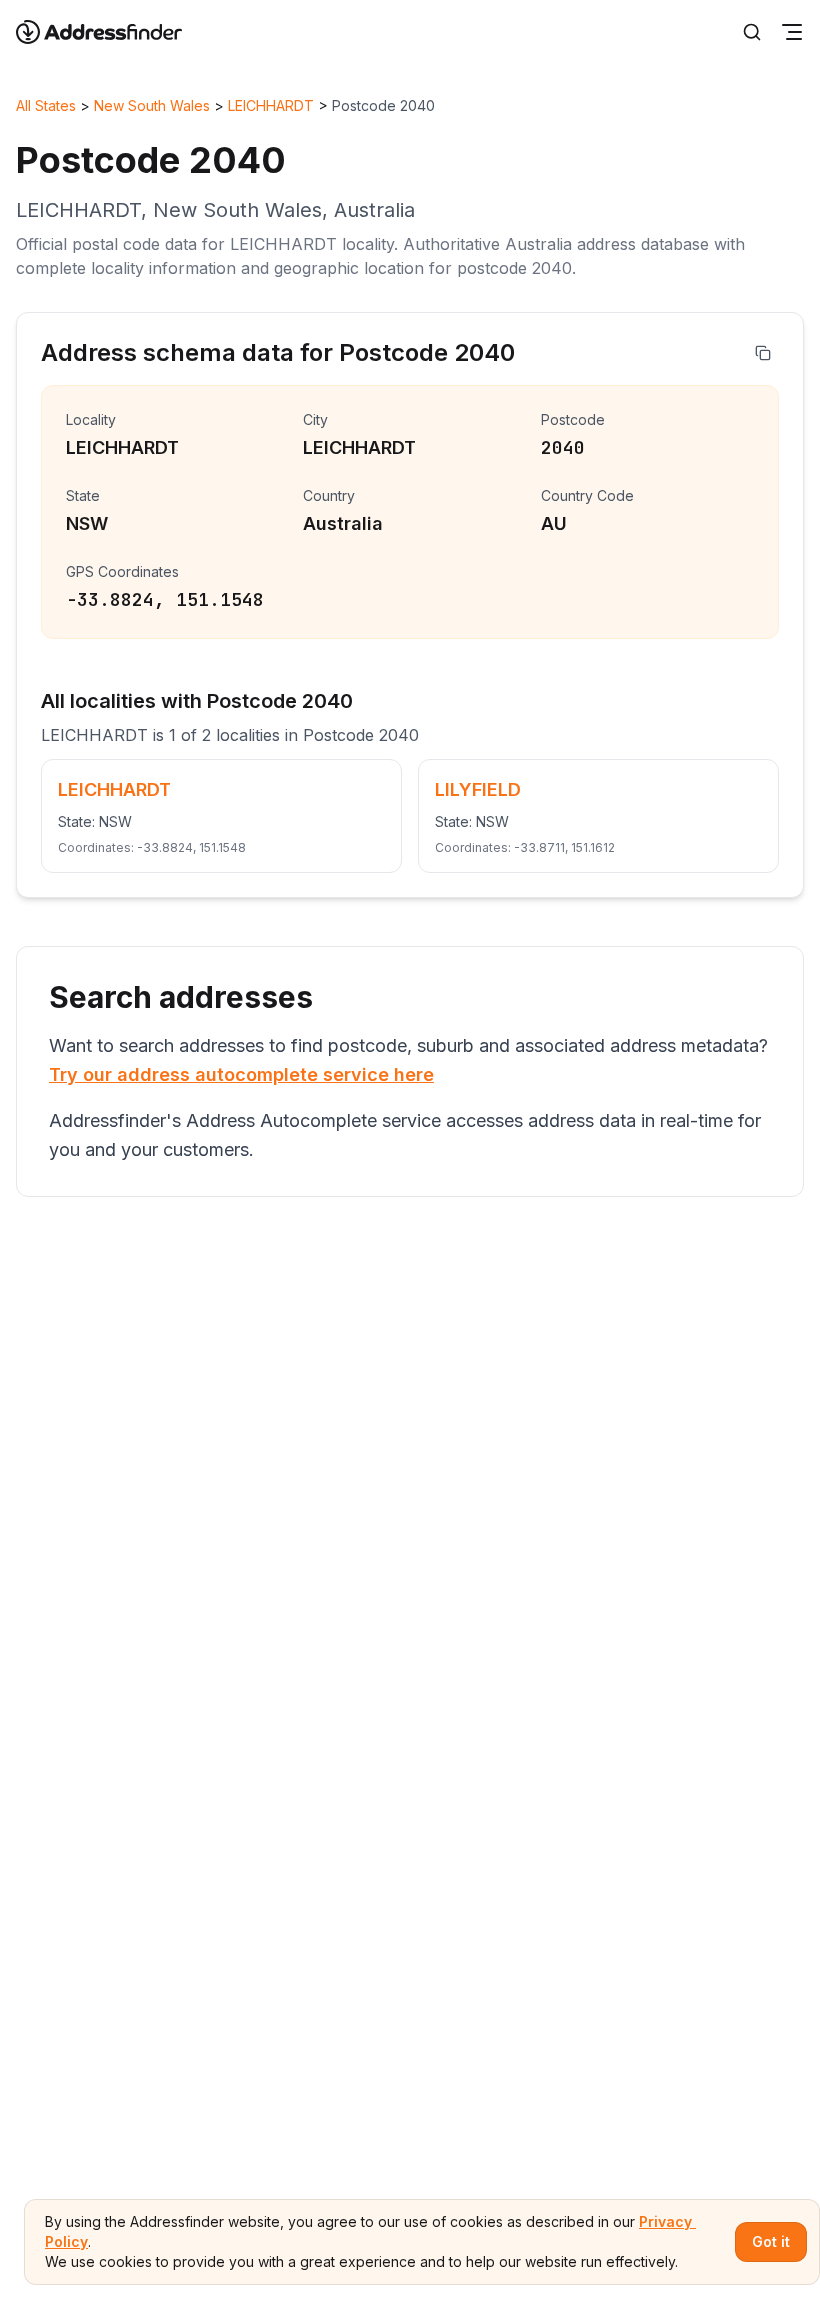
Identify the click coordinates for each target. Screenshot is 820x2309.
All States (46, 105)
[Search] (752, 32)
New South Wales (152, 105)
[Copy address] (763, 353)
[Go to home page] (112, 32)
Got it (771, 2241)
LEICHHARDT (271, 105)
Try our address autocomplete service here (241, 1074)
